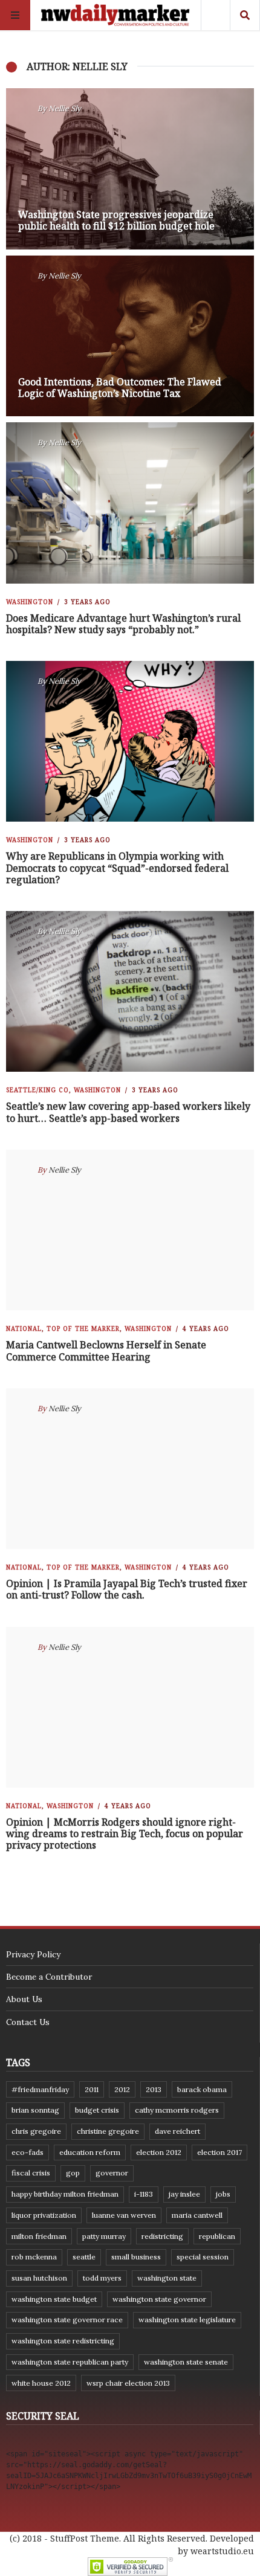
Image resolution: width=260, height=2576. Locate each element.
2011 (92, 2089)
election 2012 (159, 2152)
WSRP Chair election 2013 (128, 2383)
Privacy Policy (33, 1954)
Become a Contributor (49, 1977)
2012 (122, 2089)
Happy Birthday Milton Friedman (65, 2194)
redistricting (162, 2236)
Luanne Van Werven (124, 2215)
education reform (90, 2152)
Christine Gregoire (108, 2131)
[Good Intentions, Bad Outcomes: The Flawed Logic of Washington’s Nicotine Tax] (130, 336)
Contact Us (28, 2022)
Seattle (84, 2257)
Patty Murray (104, 2236)
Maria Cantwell (197, 2215)
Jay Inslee (184, 2194)
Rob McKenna (34, 2257)
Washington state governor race (67, 2320)
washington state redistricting (63, 2341)
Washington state (167, 2278)
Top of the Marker (83, 1328)
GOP (73, 2173)
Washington (30, 602)
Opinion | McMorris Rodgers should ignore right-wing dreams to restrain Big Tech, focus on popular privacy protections (125, 1834)
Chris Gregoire (36, 2131)
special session (203, 2257)
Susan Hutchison (39, 2278)
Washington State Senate (186, 2362)
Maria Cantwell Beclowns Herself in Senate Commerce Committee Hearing (106, 1351)
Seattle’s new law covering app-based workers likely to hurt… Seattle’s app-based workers (128, 1112)
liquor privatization (44, 2215)
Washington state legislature (187, 2320)
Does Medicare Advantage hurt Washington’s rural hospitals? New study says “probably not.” (123, 624)
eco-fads (28, 2152)
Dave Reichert (177, 2131)
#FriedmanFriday (40, 2089)
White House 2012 (41, 2383)
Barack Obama (202, 2089)
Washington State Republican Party (70, 2362)
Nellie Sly (65, 108)
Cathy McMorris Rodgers (177, 2110)
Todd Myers (102, 2278)
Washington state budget (54, 2299)
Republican (217, 2236)
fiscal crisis (31, 2173)
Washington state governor (159, 2299)
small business (136, 2257)
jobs (223, 2194)
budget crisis (97, 2110)
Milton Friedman (39, 2236)
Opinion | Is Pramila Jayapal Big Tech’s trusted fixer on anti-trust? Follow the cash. (127, 1589)
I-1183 (144, 2194)
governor (112, 2173)
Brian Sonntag (35, 2110)
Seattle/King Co (37, 1090)
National (24, 1328)
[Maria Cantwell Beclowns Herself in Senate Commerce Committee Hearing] (130, 1230)
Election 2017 (219, 2152)
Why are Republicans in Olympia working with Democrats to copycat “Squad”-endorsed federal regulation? (117, 868)
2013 (154, 2089)
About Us (24, 1999)
